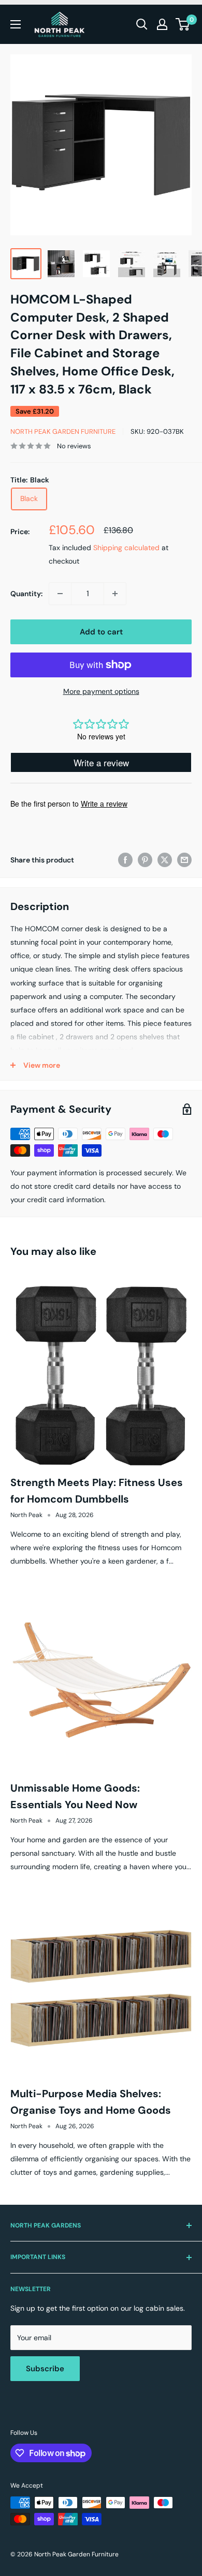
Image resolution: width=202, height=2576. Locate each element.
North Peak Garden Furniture (63, 431)
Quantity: (26, 594)
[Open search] (142, 24)
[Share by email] (184, 859)
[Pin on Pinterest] (145, 859)
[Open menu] (16, 24)
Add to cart (101, 632)
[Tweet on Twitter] (165, 859)
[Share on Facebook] (125, 859)
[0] (183, 24)
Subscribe (45, 2369)
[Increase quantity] (115, 594)
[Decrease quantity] (60, 594)
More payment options (101, 691)
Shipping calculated (126, 548)
